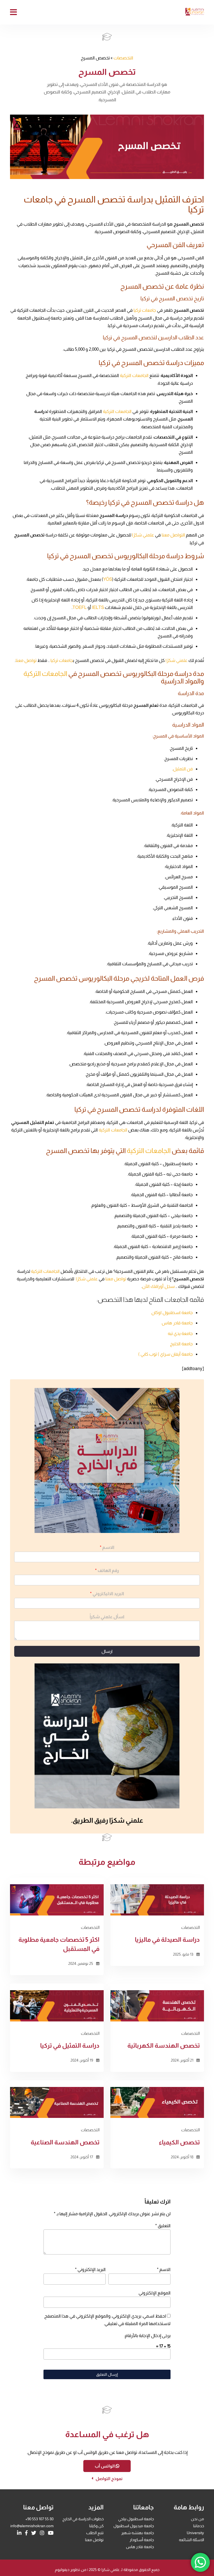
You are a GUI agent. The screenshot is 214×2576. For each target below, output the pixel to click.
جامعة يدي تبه (180, 1333)
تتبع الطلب (95, 2533)
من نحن (197, 2519)
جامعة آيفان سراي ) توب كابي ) (166, 1354)
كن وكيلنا (96, 2526)
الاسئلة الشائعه (191, 2540)
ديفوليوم (62, 2570)
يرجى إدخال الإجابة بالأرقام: (147, 2336)
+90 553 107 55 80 (39, 2519)
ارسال (107, 1651)
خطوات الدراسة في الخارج (83, 2519)
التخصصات (123, 58)
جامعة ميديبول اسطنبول (134, 2526)
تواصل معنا (94, 2540)
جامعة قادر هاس (177, 1323)
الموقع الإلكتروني (155, 2293)
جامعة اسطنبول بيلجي (136, 2519)
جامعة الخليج (181, 1344)
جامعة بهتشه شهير (138, 2533)
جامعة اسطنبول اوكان (172, 1313)
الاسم (107, 1547)
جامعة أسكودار (142, 2540)
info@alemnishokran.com (32, 2526)
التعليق (163, 2226)
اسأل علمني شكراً (107, 1617)
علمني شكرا (110, 2570)
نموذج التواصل (109, 2479)
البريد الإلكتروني (90, 2269)
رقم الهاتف (107, 1570)
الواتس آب (105, 2466)
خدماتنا (199, 2526)
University (195, 2533)
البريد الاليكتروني (107, 1594)
